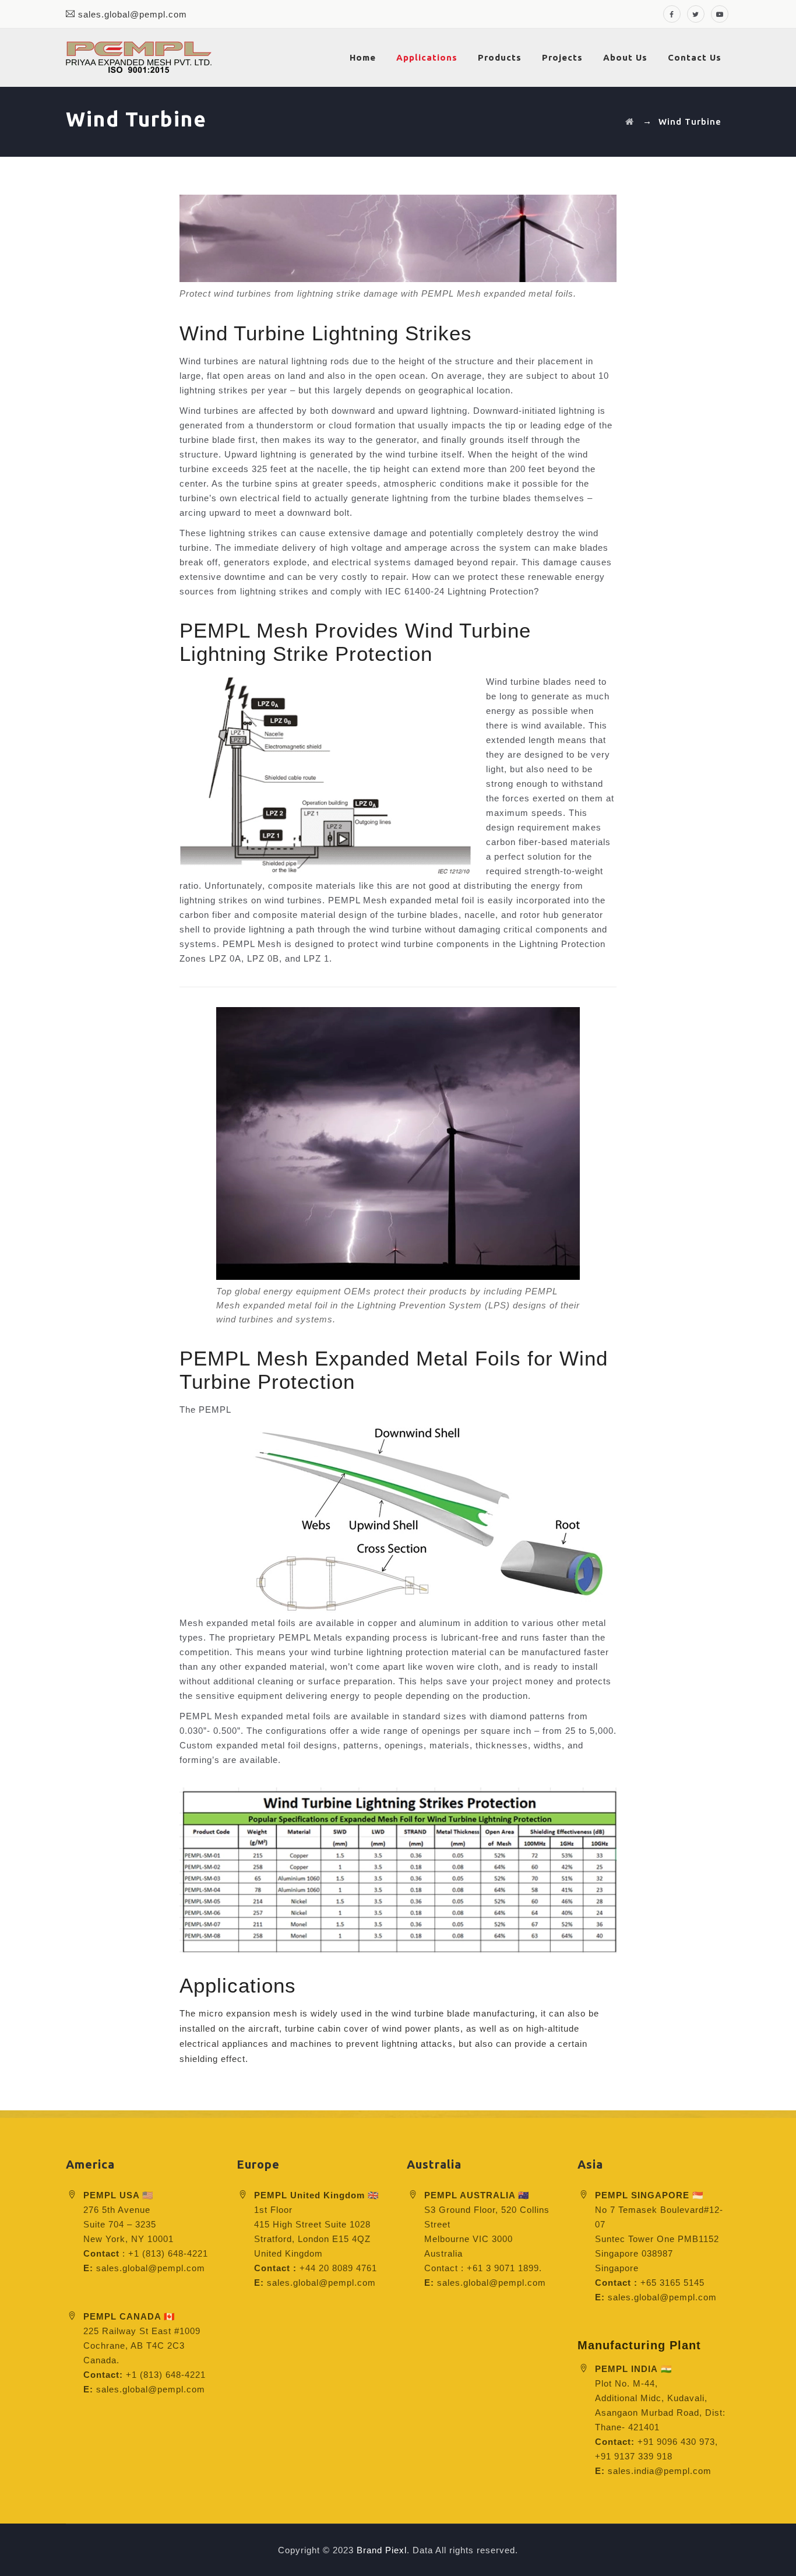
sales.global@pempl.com (133, 14)
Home (363, 57)
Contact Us (695, 57)
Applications (427, 57)
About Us (625, 57)
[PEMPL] (139, 58)
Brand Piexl (382, 2550)
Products (500, 57)
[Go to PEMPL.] (630, 122)
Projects (562, 57)
